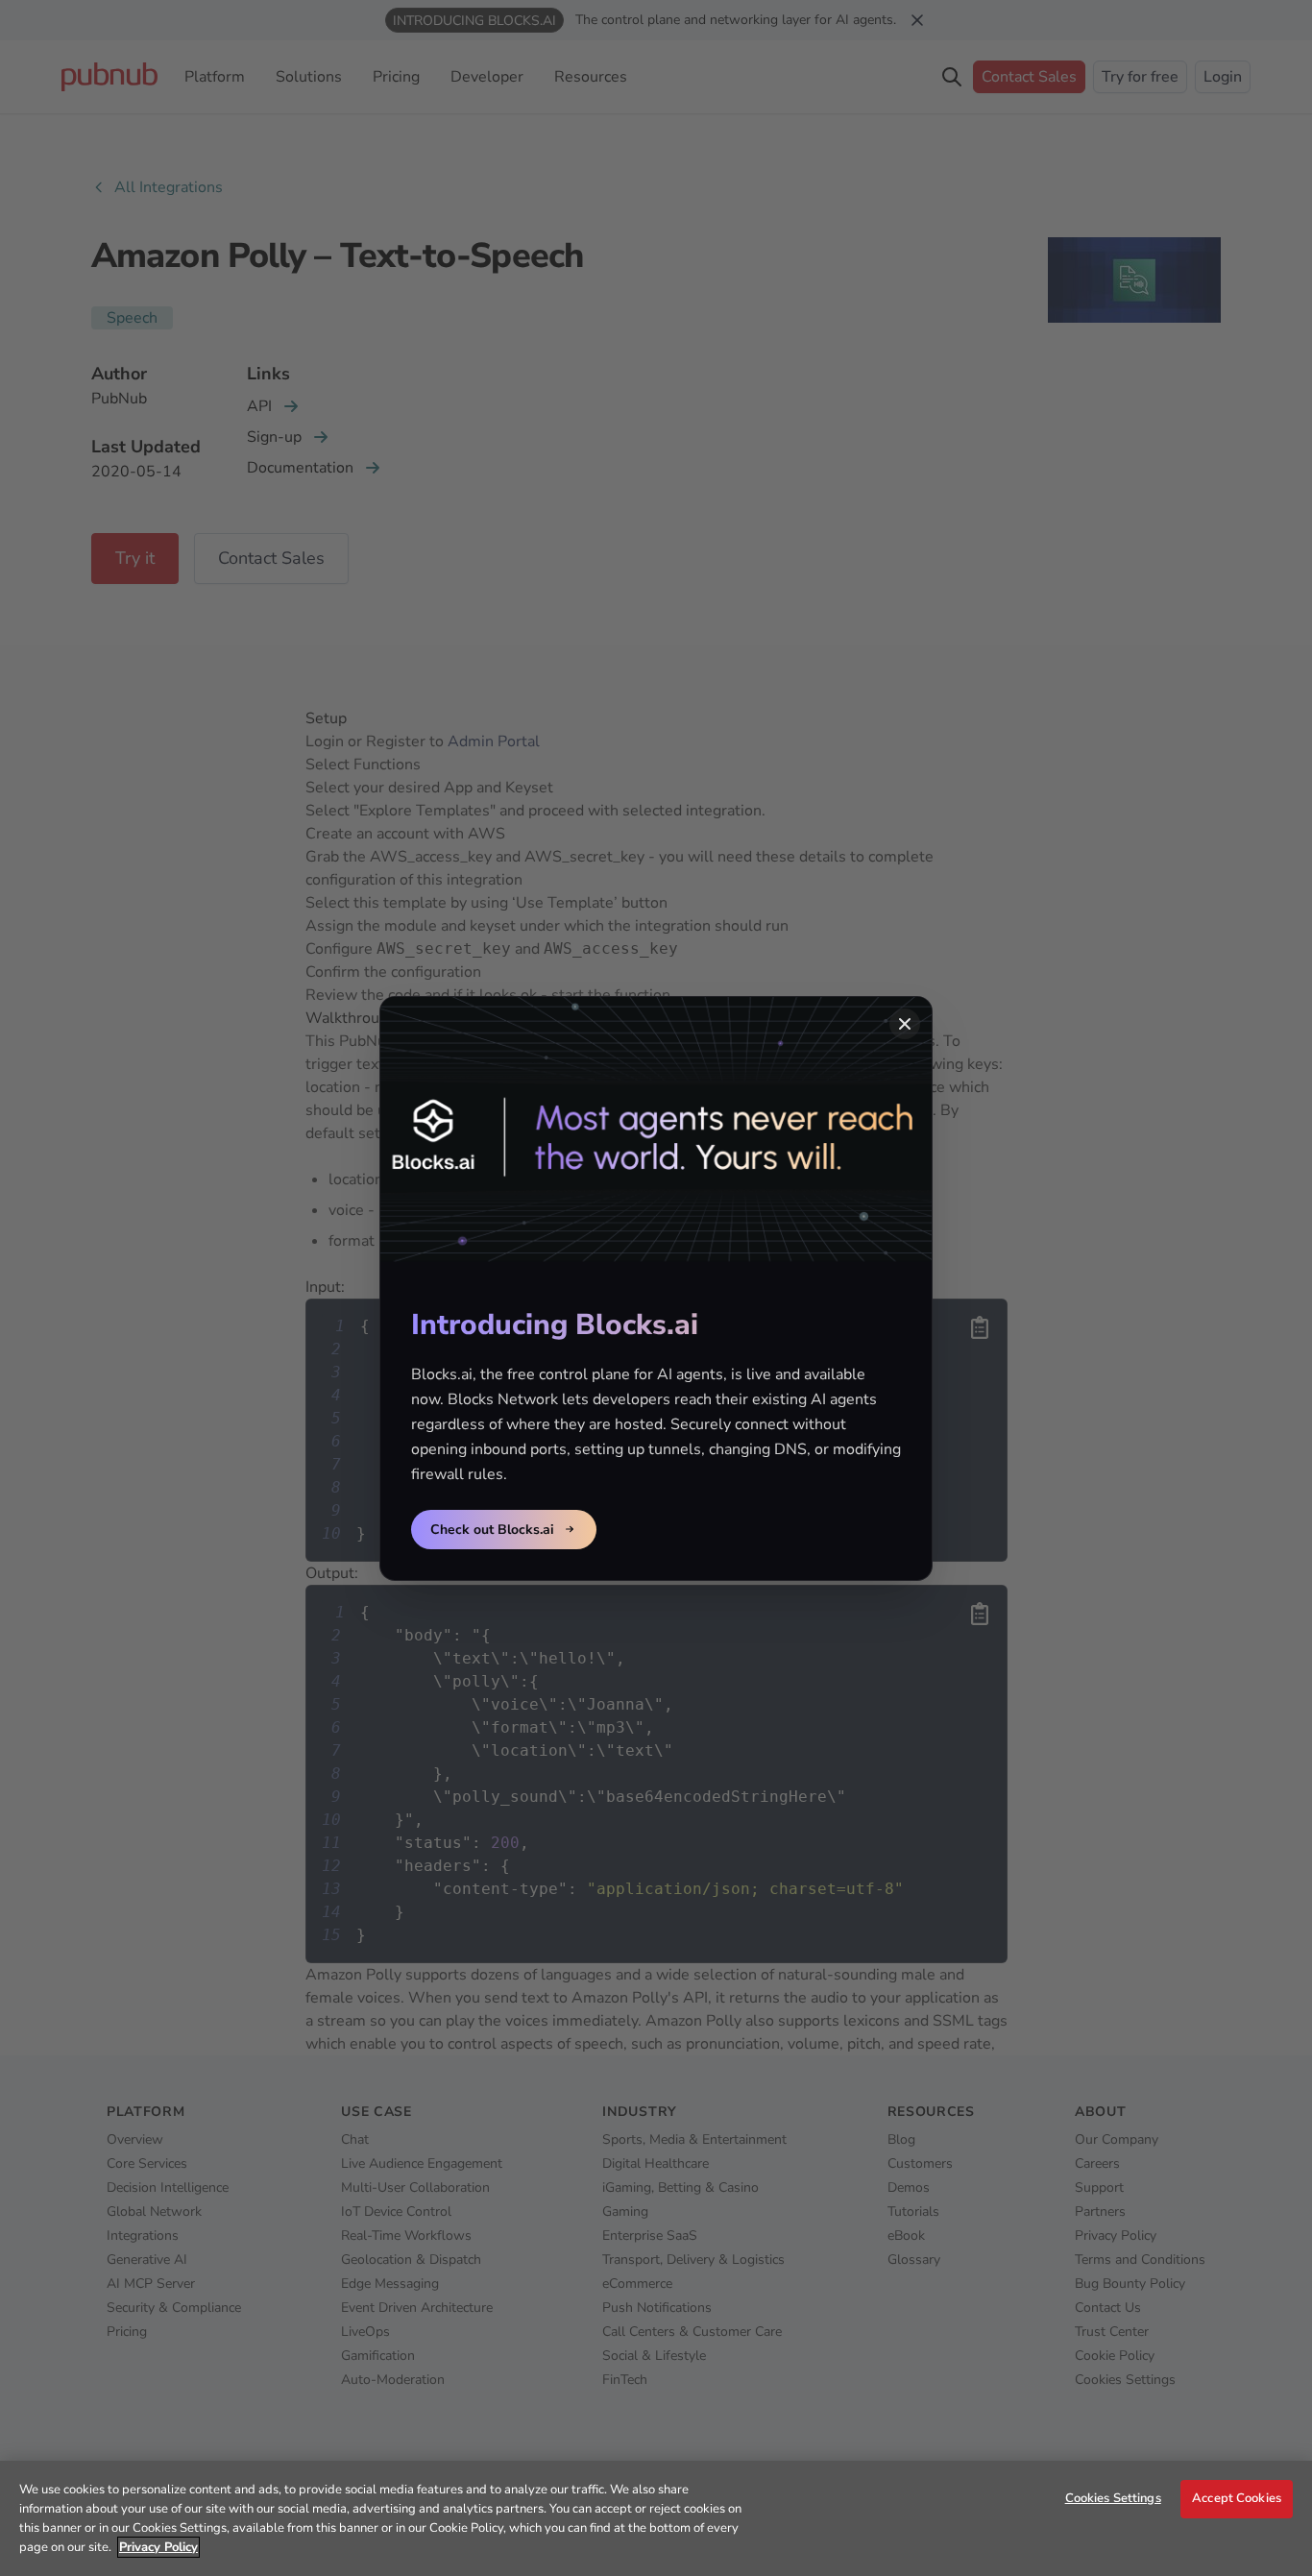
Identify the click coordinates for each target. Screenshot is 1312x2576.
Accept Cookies (1237, 2498)
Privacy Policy (158, 2547)
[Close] (905, 1024)
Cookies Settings (1113, 2498)
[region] (656, 2518)
